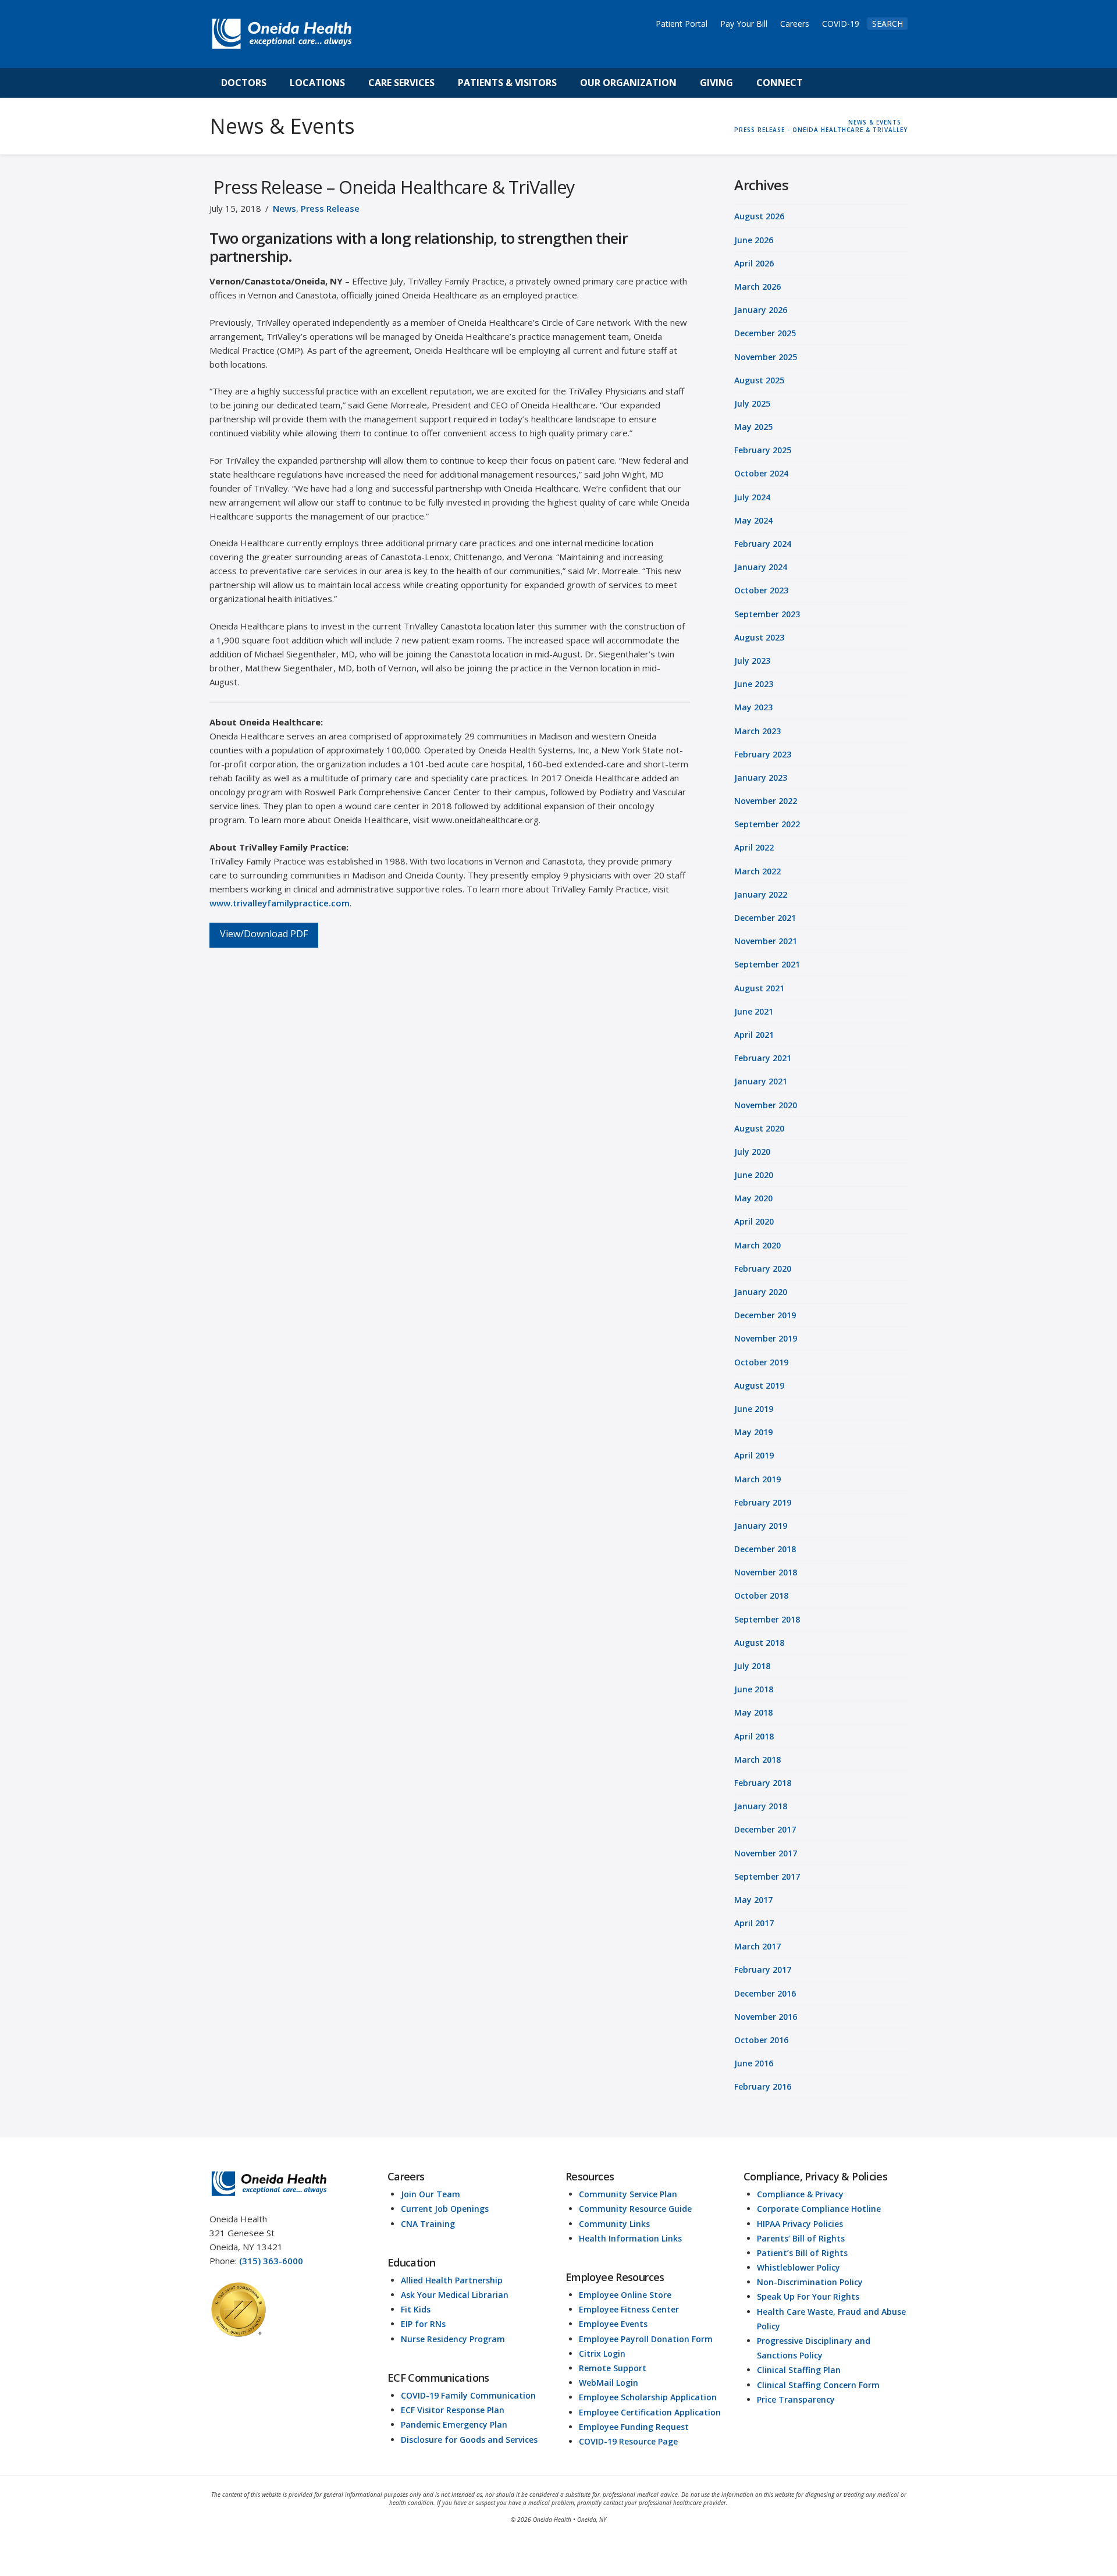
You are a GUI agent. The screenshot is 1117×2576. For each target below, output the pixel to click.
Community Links (614, 2224)
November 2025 (766, 357)
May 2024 (753, 520)
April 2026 (754, 263)
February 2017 (763, 1970)
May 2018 (753, 1712)
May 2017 (753, 1900)
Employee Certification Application (650, 2412)
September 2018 (767, 1619)
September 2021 (767, 964)
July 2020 (752, 1152)
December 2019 (765, 1315)
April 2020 (754, 1221)
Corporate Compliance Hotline (819, 2209)
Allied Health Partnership (452, 2280)
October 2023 (761, 590)
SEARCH (887, 24)
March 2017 (757, 1946)
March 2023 (757, 731)
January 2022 (761, 894)
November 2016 (766, 2017)
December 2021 (765, 918)
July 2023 (752, 661)
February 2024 (763, 544)
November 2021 (766, 941)
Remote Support (613, 2368)
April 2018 (754, 1736)
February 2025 (763, 450)
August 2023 (759, 637)
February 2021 (763, 1058)
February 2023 (763, 754)
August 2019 (759, 1385)
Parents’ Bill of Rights (801, 2238)
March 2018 (757, 1760)
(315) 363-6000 (271, 2261)
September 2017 (767, 1876)
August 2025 (759, 380)
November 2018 (766, 1572)
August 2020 (759, 1128)
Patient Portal (682, 24)
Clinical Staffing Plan (799, 2370)
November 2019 (766, 1338)
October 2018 (761, 1595)
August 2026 (759, 216)
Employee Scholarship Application (648, 2397)
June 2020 (754, 1175)
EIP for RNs (423, 2324)
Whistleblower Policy (798, 2267)
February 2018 (763, 1783)
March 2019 (757, 1479)
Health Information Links (630, 2238)
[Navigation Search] (827, 83)
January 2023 (761, 778)
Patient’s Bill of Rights (802, 2253)
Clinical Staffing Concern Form (818, 2385)
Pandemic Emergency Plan (454, 2424)
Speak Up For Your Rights (808, 2296)
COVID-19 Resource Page (628, 2441)
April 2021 (754, 1035)
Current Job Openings (445, 2209)
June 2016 (754, 2063)
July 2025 (752, 403)
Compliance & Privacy (800, 2194)
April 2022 (754, 847)
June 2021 (754, 1011)
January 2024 (761, 567)
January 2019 (761, 1526)
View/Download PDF (264, 934)
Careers (795, 24)
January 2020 (761, 1292)
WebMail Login (609, 2383)
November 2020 (766, 1105)
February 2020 (763, 1269)
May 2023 (753, 707)
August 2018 (759, 1643)
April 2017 (754, 1923)
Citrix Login (602, 2353)
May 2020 (753, 1198)
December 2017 (765, 1829)
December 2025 (765, 333)
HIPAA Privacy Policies (800, 2224)
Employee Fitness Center (629, 2309)
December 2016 (765, 1993)
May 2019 (753, 1432)
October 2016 (761, 2040)
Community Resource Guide (635, 2209)
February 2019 (763, 1502)
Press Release (330, 208)
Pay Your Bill (744, 24)
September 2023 (767, 614)
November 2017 (766, 1853)
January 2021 (761, 1081)
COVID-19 (841, 24)
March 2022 (757, 871)
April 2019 (754, 1455)
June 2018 (754, 1689)
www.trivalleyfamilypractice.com (280, 903)
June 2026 (754, 240)
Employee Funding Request (634, 2427)
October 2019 (761, 1362)
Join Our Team (431, 2194)
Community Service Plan (628, 2194)
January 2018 (761, 1806)
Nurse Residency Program (453, 2339)
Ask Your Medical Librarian (455, 2295)
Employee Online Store (625, 2295)
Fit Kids (416, 2309)
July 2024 (752, 497)
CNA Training (428, 2224)
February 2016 (763, 2086)
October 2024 (761, 473)
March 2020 (757, 1245)
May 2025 (753, 427)
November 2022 (766, 801)
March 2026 (757, 287)
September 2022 (767, 824)
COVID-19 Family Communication (468, 2395)
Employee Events (613, 2324)
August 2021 (759, 988)
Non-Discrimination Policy (810, 2282)
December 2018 (765, 1549)
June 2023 (754, 684)
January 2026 (761, 310)
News (284, 208)
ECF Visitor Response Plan (453, 2410)
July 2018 (752, 1666)
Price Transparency (796, 2399)
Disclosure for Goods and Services (469, 2440)
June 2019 (754, 1409)
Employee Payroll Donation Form (646, 2339)
